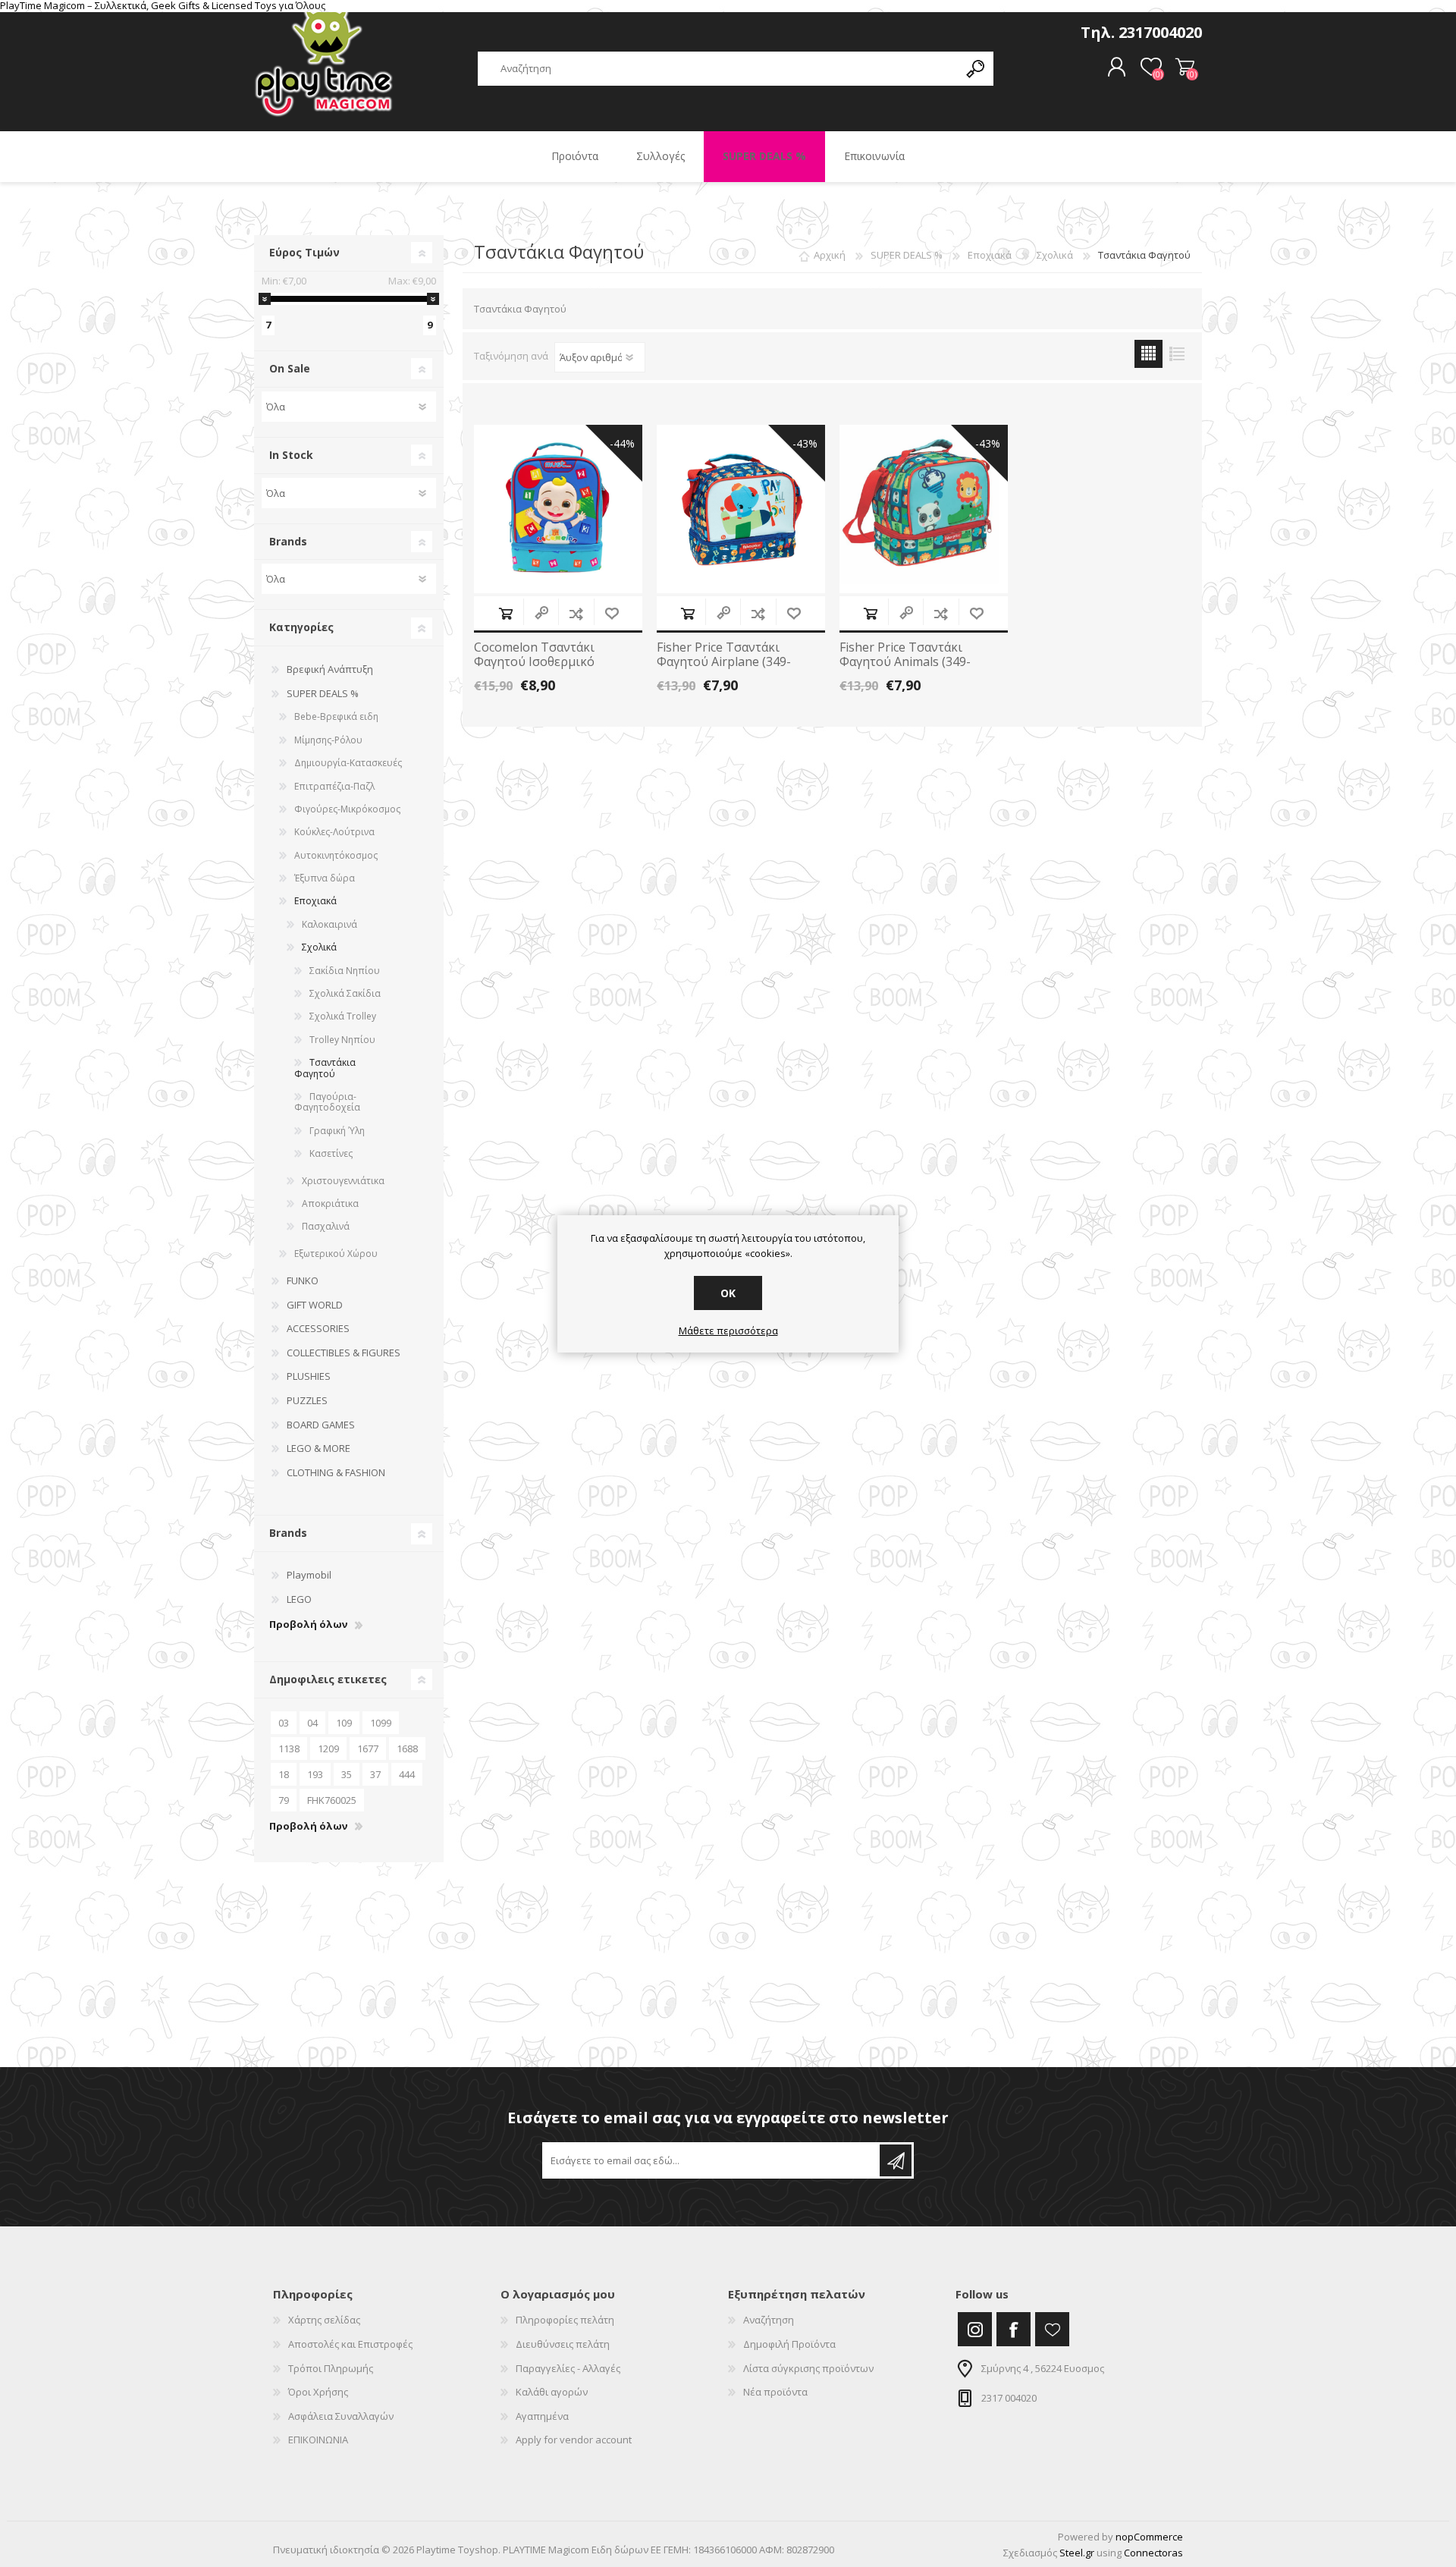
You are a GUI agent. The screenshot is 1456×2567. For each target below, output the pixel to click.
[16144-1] (924, 509)
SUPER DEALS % (323, 693)
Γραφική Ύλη (337, 1131)
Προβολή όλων (308, 1625)
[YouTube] (1052, 2329)
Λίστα (1177, 354)
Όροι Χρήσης (318, 2392)
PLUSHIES (309, 1376)
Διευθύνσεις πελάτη (563, 2344)
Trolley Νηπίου (342, 1040)
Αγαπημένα (542, 2416)
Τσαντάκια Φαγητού (325, 1068)
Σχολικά (319, 947)
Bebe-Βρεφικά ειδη (336, 716)
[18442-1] (741, 509)
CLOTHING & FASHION (336, 1472)
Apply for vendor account (574, 2440)
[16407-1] (558, 509)
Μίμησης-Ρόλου (328, 740)
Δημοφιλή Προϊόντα (789, 2344)
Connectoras (1153, 2553)
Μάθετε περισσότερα (728, 1331)
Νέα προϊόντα (775, 2392)
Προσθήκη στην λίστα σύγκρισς (576, 613)
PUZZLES (307, 1400)
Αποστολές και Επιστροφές (350, 2344)
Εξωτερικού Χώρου (336, 1254)
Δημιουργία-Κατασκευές (348, 763)
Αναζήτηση (769, 2320)
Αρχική (830, 255)
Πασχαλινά (326, 1226)
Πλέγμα (1148, 354)
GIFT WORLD (315, 1305)
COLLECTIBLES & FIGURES (344, 1353)
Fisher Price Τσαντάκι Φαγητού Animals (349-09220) (905, 662)
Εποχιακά (315, 901)
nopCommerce (1149, 2537)
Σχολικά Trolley (343, 1016)
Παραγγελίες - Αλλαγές (568, 2368)
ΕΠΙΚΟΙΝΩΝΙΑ (318, 2440)
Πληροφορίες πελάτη (565, 2320)
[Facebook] (1014, 2329)
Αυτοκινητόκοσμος (336, 855)
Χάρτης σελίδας (324, 2320)
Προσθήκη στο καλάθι (505, 613)
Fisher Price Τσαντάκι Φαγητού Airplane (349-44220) (724, 662)
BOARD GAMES (321, 1425)
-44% (622, 443)
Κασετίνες (331, 1153)
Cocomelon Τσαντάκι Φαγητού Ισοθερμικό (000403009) (534, 662)
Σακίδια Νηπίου (345, 971)
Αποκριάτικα (330, 1203)
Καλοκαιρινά (329, 924)
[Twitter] (975, 2329)
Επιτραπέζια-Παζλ (334, 786)
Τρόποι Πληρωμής (331, 2368)
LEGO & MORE (318, 1448)
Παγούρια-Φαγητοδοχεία (327, 1102)
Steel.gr (1077, 2553)
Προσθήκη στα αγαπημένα (612, 613)
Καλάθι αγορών (1185, 68)
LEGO (299, 1599)
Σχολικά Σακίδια (345, 993)
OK (728, 1293)
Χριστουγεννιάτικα (343, 1181)
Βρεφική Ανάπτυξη (330, 669)
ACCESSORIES (318, 1328)
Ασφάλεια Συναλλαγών (341, 2416)
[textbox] (718, 69)
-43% (805, 443)
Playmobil (309, 1575)
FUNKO (303, 1280)
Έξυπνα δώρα (325, 878)
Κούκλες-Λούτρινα (334, 832)
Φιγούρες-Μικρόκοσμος (347, 809)
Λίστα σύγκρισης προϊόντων (808, 2368)
